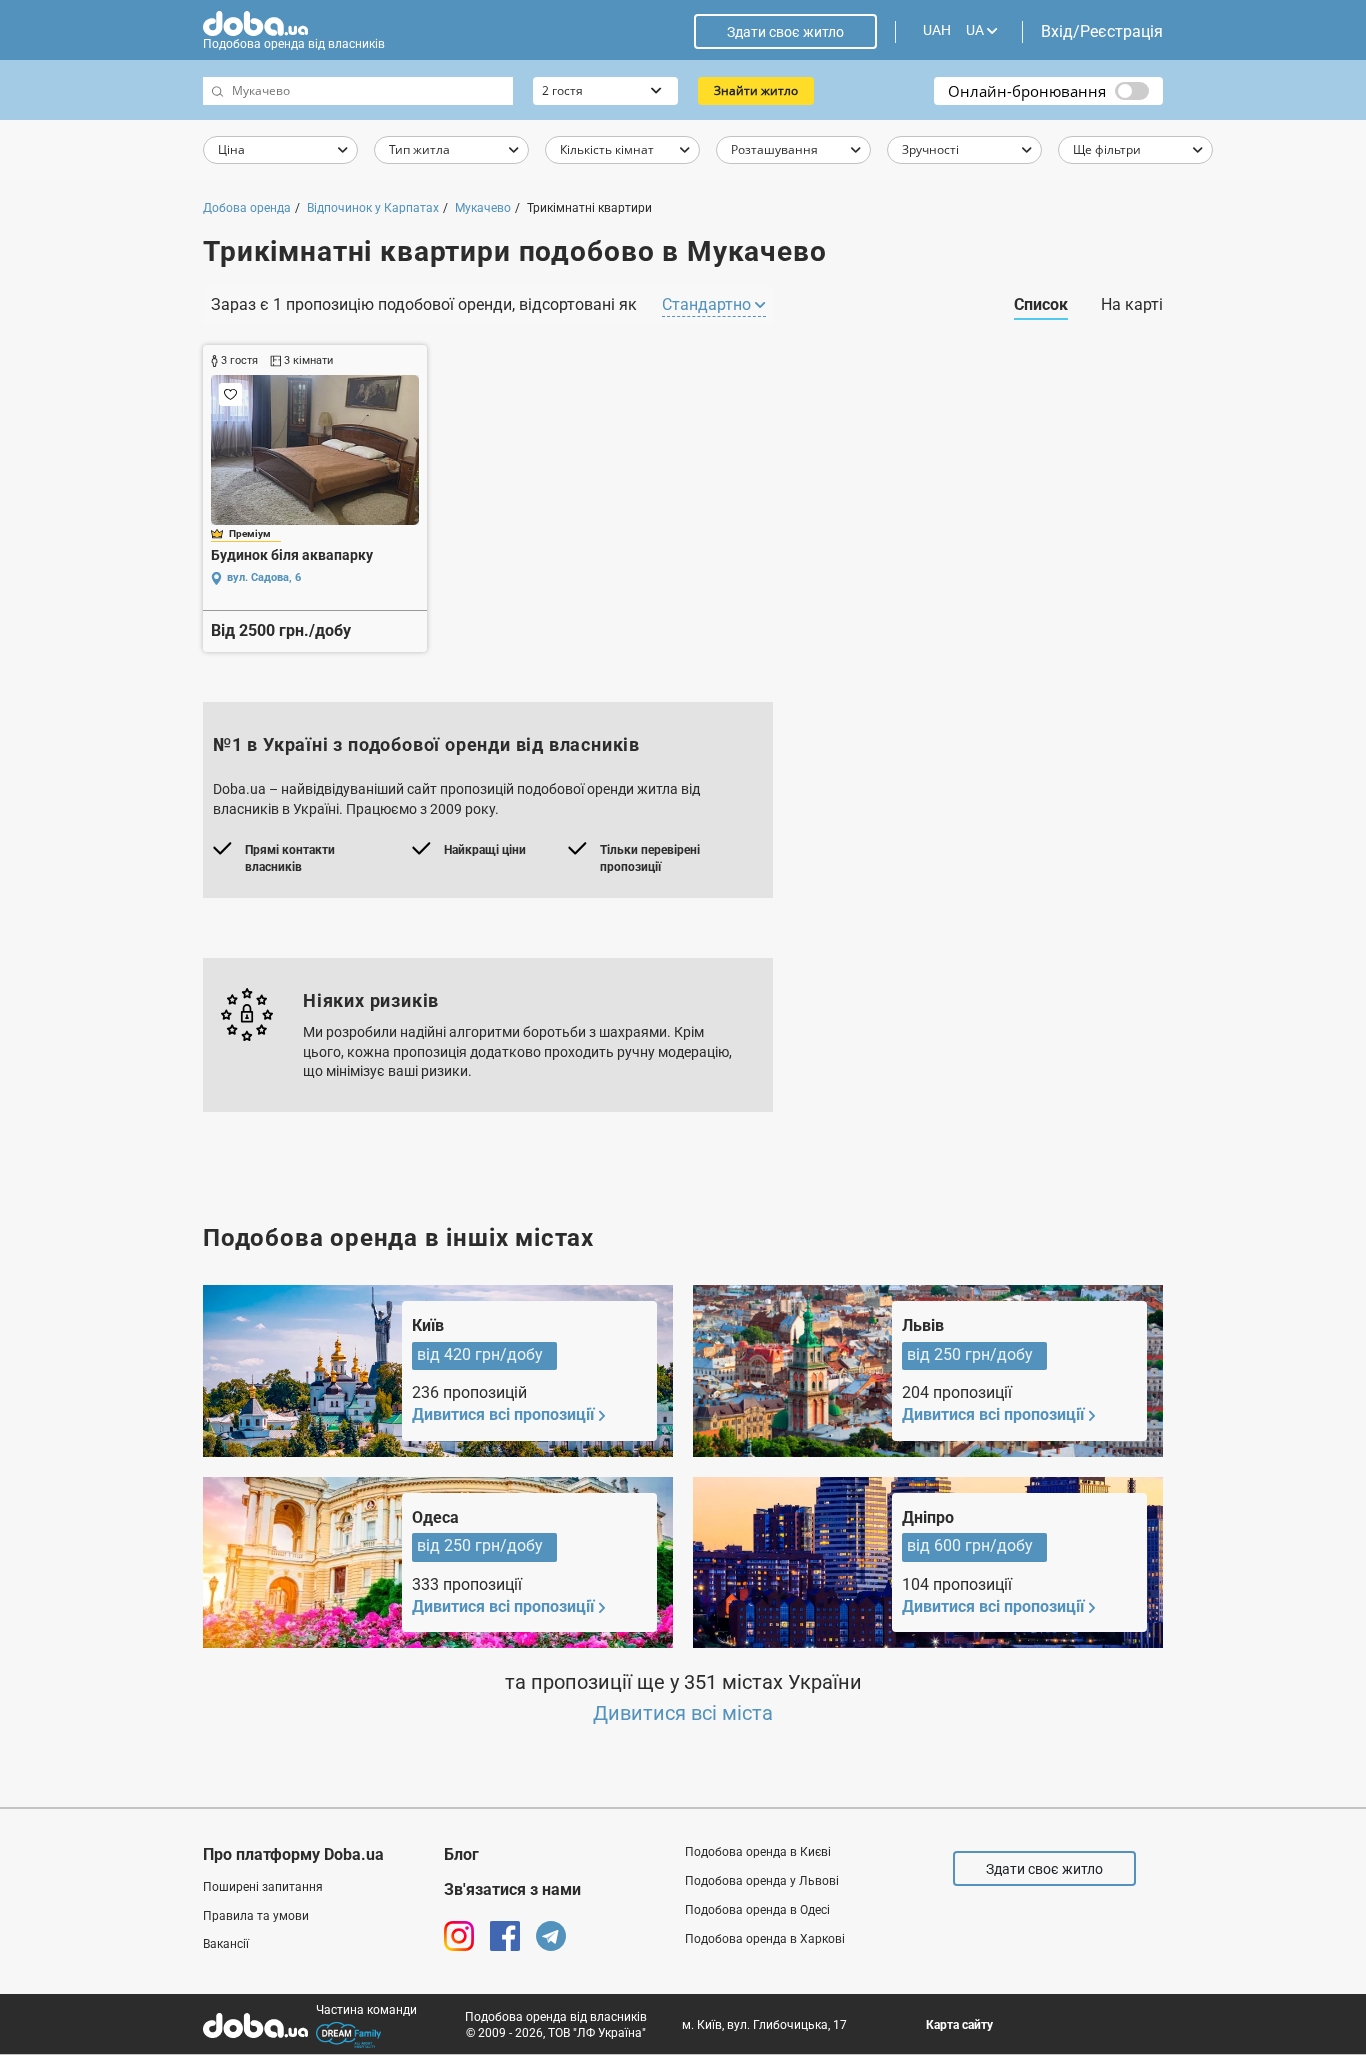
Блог (461, 1854)
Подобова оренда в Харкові (765, 1939)
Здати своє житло (785, 32)
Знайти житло (756, 90)
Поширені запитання (263, 1887)
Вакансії (226, 1944)
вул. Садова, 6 (264, 577)
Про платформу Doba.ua (293, 1854)
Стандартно (708, 304)
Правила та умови (256, 1916)
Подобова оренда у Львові (762, 1881)
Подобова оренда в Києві (758, 1852)
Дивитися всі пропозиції (503, 1414)
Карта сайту (959, 2025)
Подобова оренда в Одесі (757, 1910)
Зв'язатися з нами (512, 1889)
